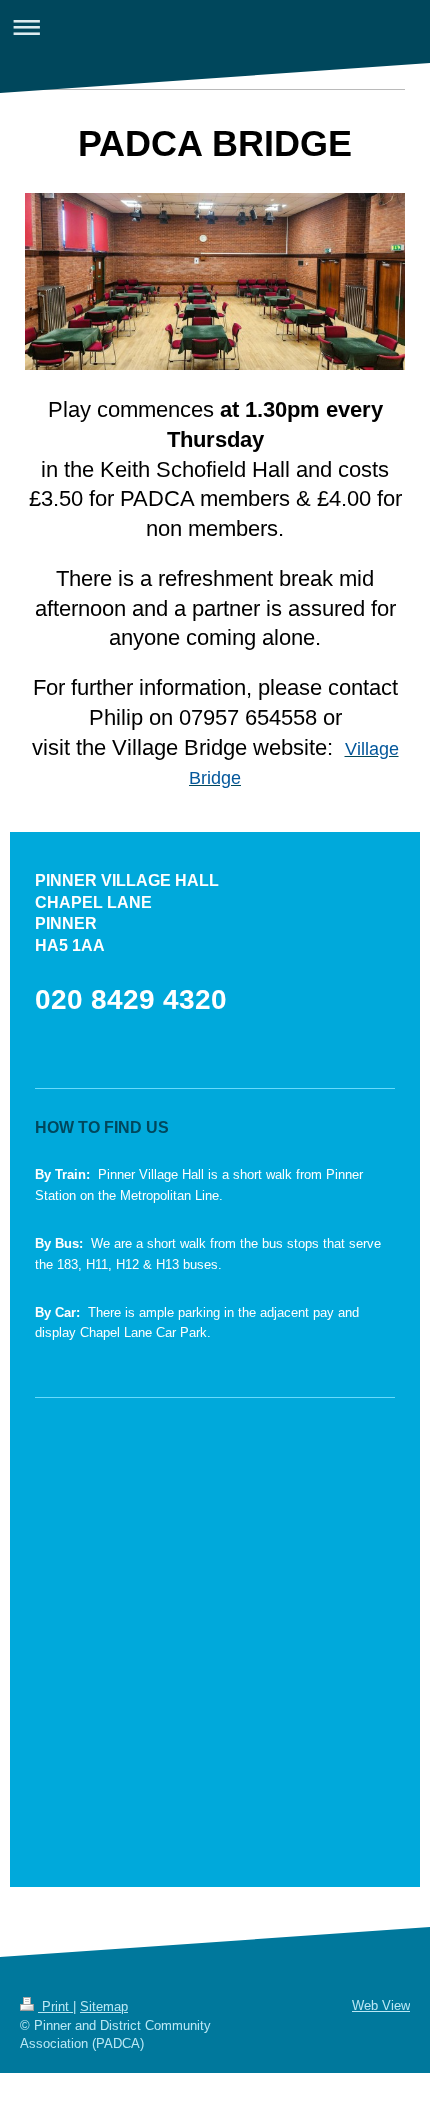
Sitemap (104, 2006)
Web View (381, 2005)
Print (55, 2006)
